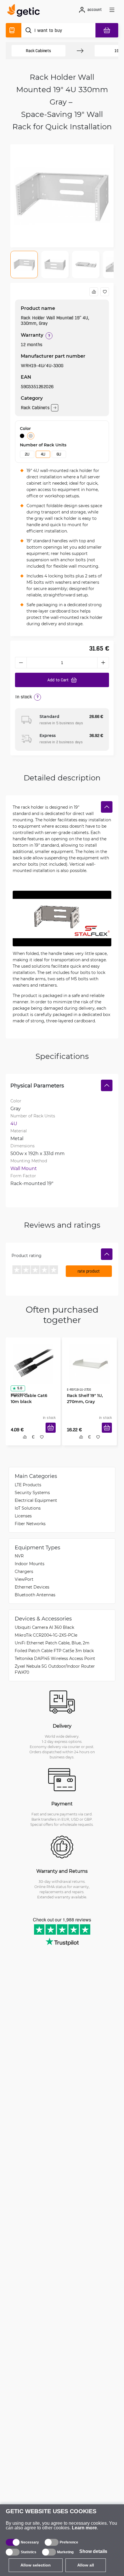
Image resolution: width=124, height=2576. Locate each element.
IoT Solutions (28, 1509)
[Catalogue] (14, 30)
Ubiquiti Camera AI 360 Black (44, 1629)
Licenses (23, 1517)
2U (27, 454)
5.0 (18, 1386)
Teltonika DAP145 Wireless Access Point (55, 1660)
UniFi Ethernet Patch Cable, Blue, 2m (52, 1644)
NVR (19, 1557)
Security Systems (32, 1494)
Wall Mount (24, 1168)
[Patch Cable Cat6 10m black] (33, 1362)
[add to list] (105, 292)
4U (43, 454)
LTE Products (28, 1486)
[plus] (103, 663)
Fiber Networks (30, 1525)
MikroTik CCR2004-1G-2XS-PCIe (46, 1636)
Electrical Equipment (36, 1502)
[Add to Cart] (53, 1434)
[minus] (21, 663)
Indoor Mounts (30, 1565)
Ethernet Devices (32, 1588)
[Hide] (107, 807)
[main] (25, 11)
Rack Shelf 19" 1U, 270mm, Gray (83, 1396)
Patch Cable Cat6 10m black (32, 1396)
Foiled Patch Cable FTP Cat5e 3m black (54, 1652)
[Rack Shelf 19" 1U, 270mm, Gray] (89, 1362)
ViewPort (24, 1581)
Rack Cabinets (38, 51)
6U (59, 454)
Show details (93, 2551)
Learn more (84, 2528)
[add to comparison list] (94, 292)
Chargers (24, 1573)
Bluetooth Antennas (35, 1596)
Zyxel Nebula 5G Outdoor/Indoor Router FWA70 (55, 1671)
